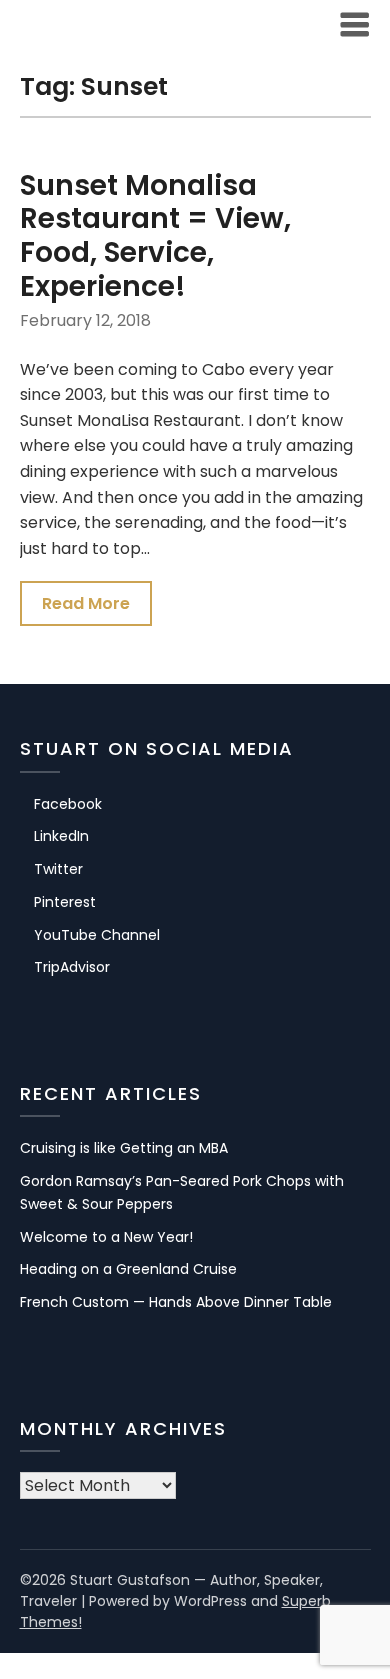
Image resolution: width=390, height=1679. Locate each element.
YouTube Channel (97, 935)
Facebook (68, 804)
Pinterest (65, 902)
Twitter (58, 869)
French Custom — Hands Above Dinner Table (176, 1302)
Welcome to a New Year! (106, 1237)
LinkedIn (61, 836)
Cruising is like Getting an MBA (124, 1148)
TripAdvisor (72, 967)
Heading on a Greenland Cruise (128, 1269)
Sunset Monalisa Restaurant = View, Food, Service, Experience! (155, 236)
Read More (86, 603)
